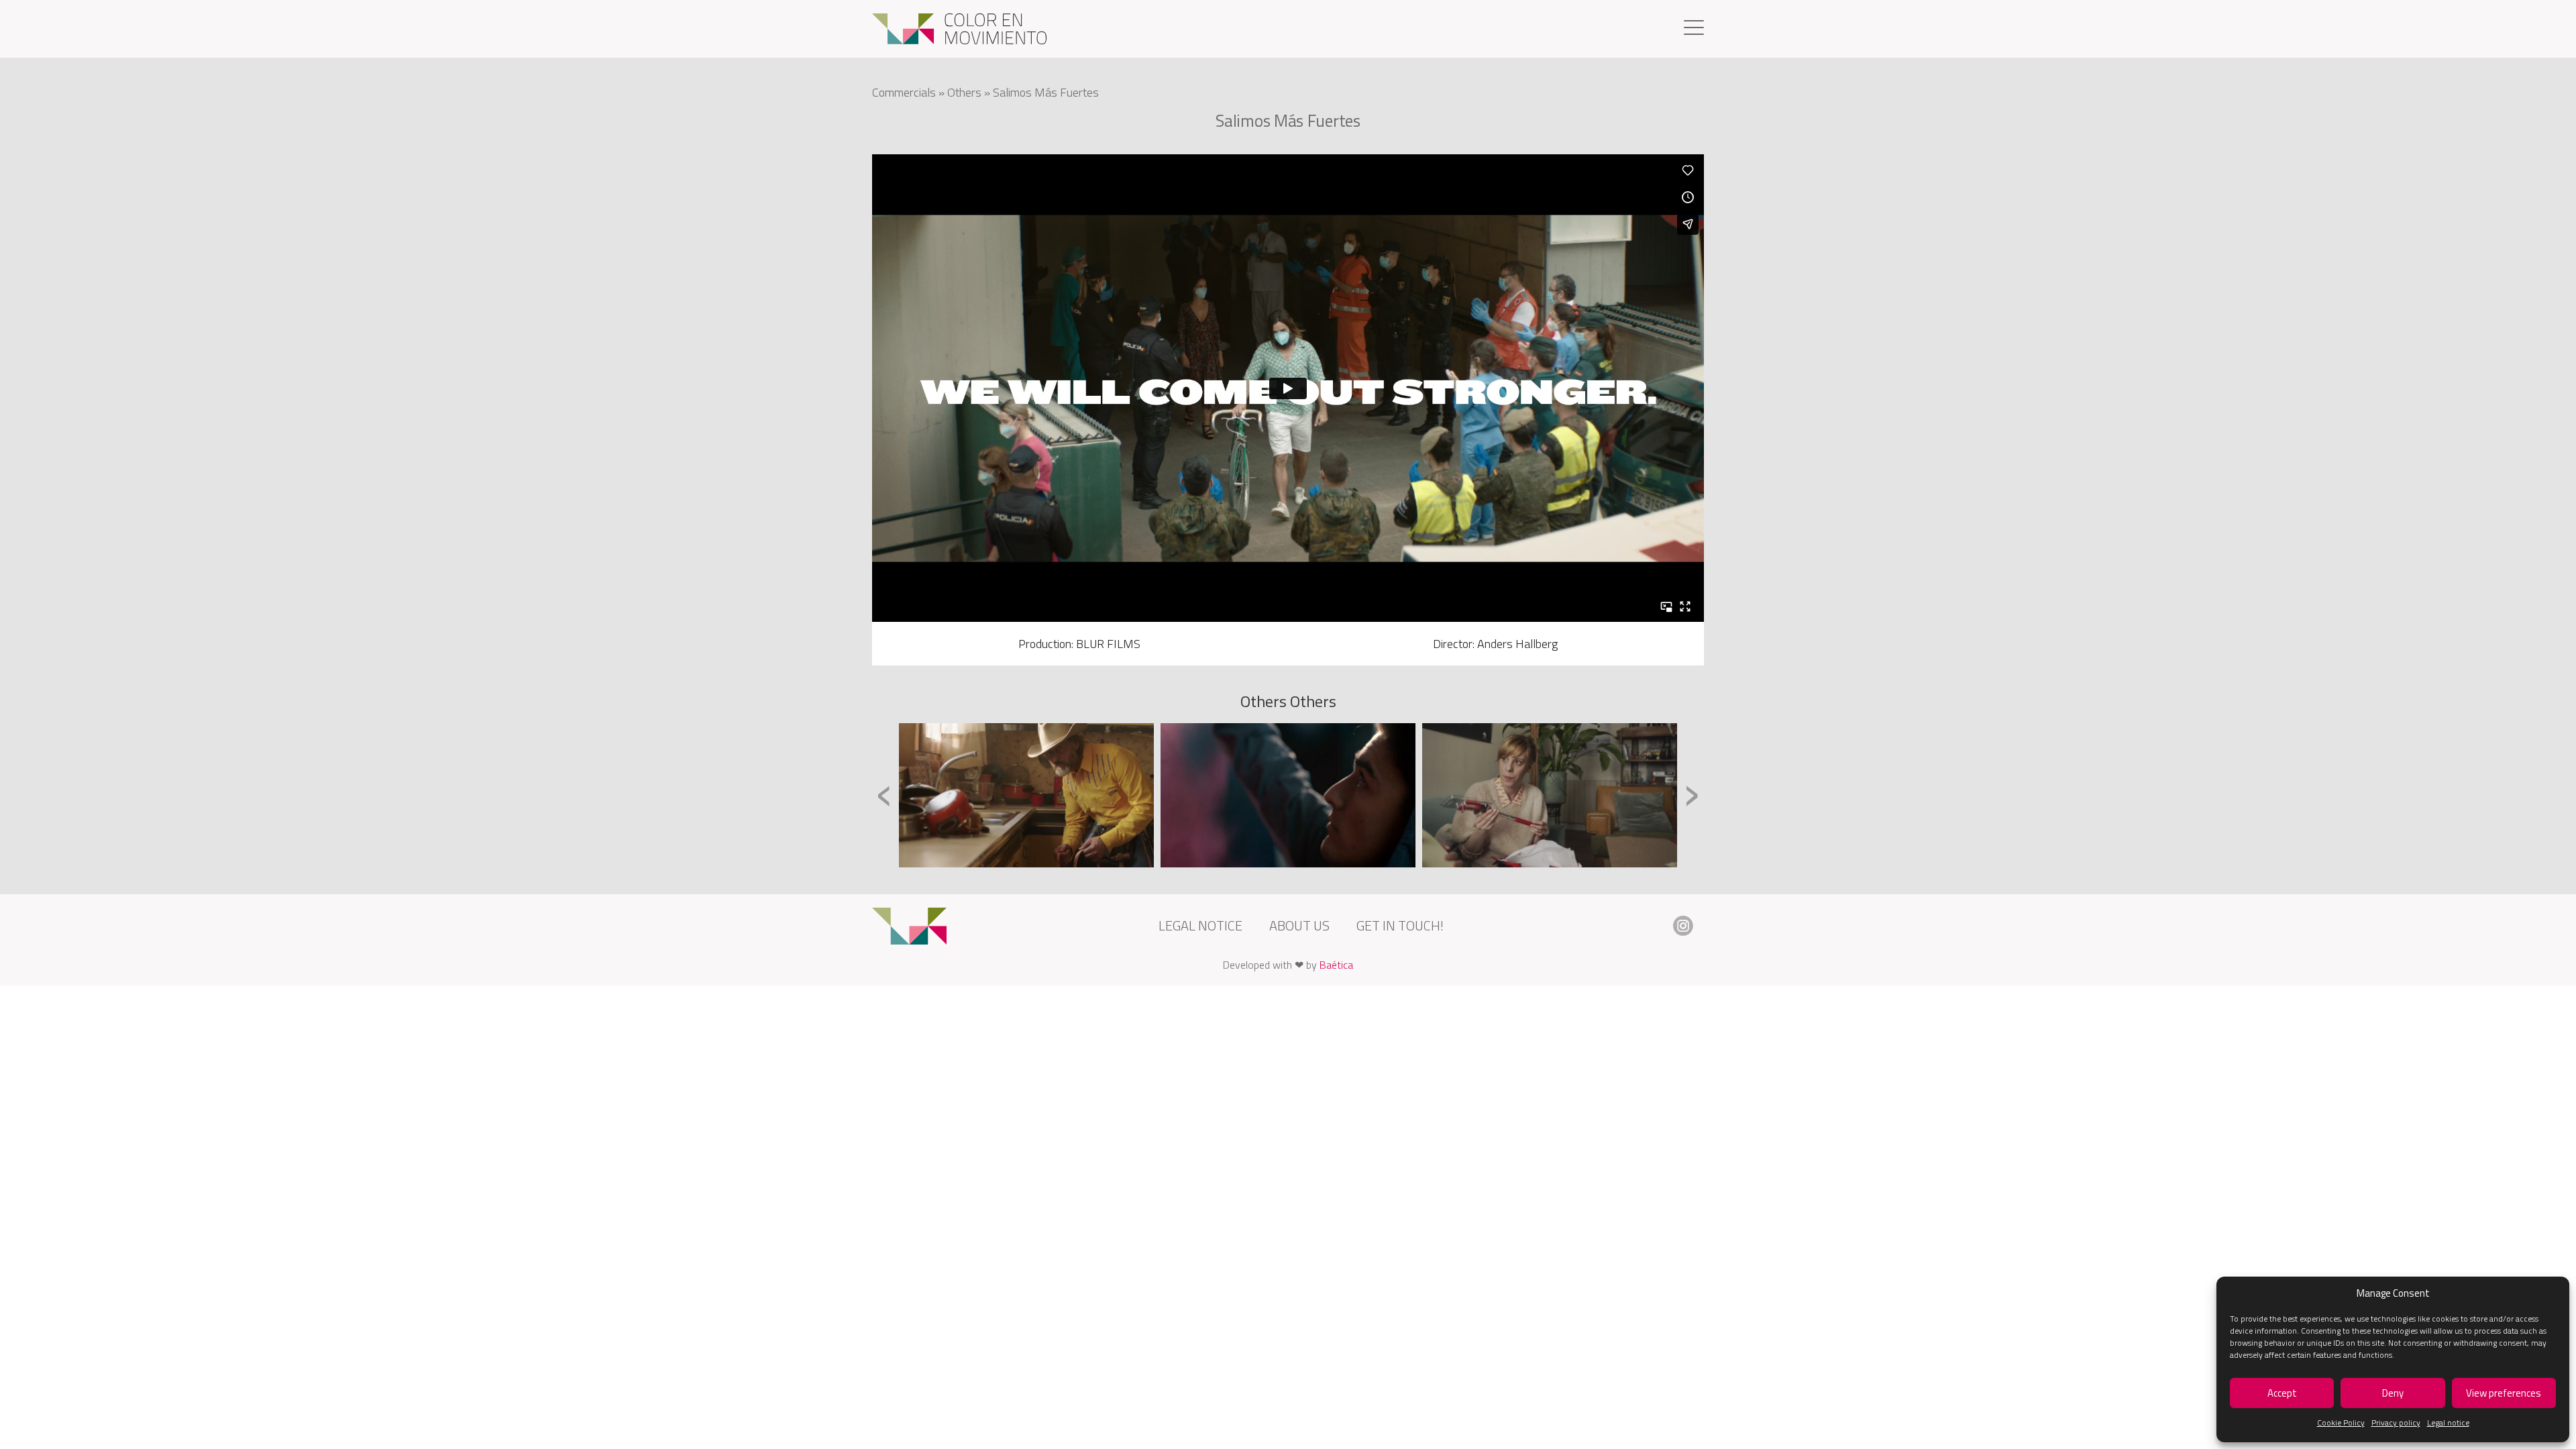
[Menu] (1694, 29)
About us (1299, 925)
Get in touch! (1400, 925)
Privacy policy (2396, 1423)
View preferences (2504, 1393)
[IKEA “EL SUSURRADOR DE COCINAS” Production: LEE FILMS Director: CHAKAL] (1026, 795)
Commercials (904, 92)
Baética (1336, 965)
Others (964, 92)
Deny (2393, 1393)
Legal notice (2448, 1423)
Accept (2282, 1393)
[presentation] (884, 794)
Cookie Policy (2341, 1423)
